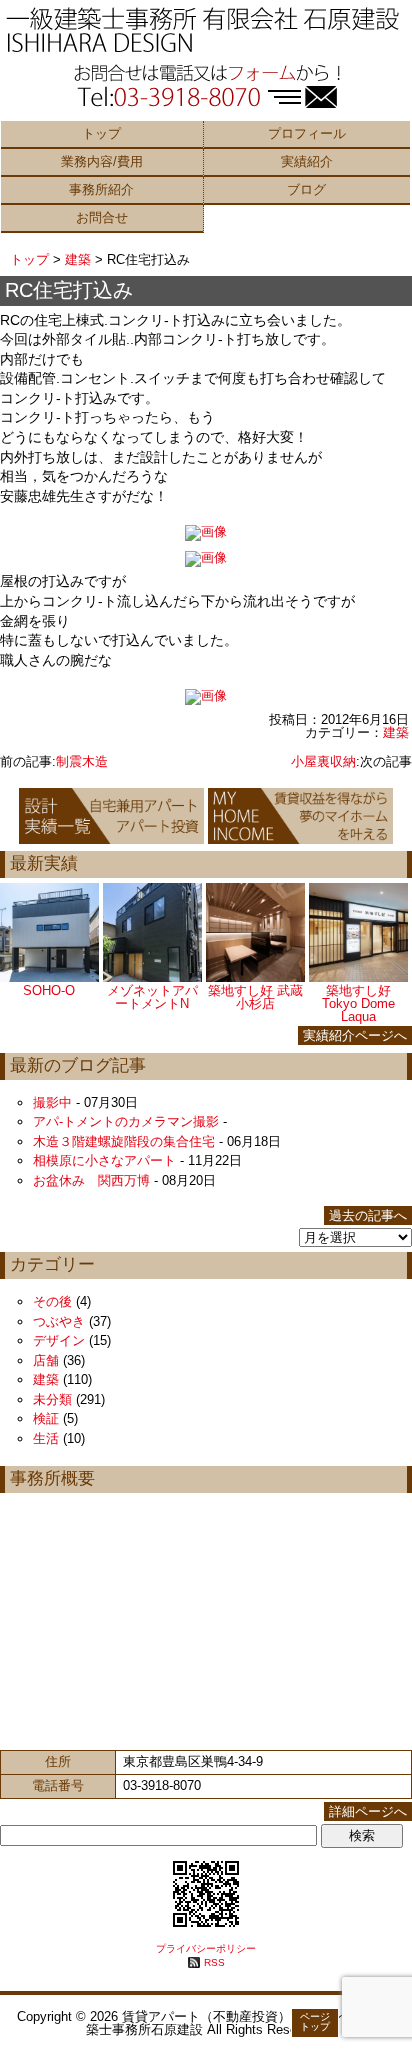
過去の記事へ (368, 1215)
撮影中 (52, 1102)
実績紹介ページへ (355, 1035)
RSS (214, 1962)
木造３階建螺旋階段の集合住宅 (124, 1141)
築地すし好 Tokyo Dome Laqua (358, 1003)
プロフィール (307, 133)
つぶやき (59, 1321)
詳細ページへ (368, 1811)
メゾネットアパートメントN (152, 997)
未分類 (52, 1399)
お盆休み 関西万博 (91, 1180)
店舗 (46, 1360)
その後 (52, 1301)
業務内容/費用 (102, 161)
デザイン (59, 1340)
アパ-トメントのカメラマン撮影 (126, 1121)
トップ (101, 133)
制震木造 (82, 761)
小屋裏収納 (323, 761)
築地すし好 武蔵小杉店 (255, 997)
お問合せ (102, 217)
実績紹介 (307, 161)
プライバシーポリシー (206, 1948)
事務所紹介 (101, 189)
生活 (46, 1438)
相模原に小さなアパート (104, 1160)
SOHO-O (49, 990)
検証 (46, 1418)
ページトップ (315, 2021)
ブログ (306, 189)
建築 (78, 259)
